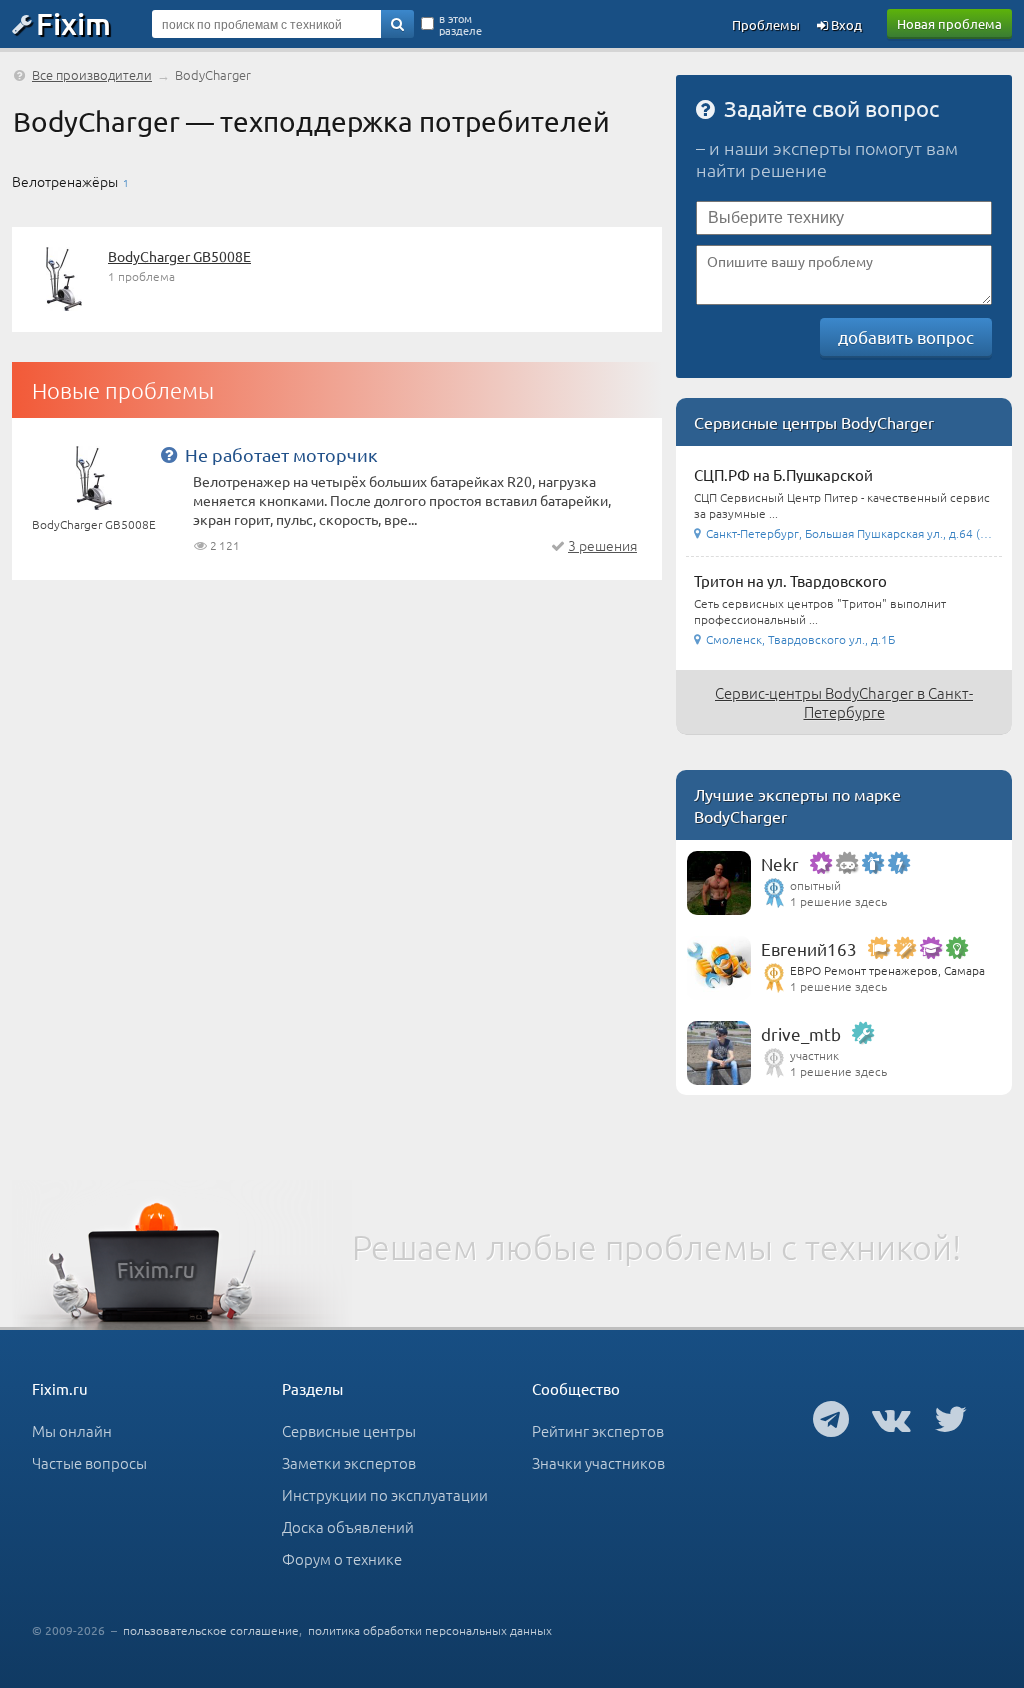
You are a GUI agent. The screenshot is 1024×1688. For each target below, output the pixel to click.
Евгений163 (809, 948)
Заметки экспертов (349, 1462)
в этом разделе (460, 24)
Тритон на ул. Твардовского (790, 580)
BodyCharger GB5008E (179, 256)
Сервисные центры (349, 1430)
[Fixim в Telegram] (831, 1418)
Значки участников (598, 1462)
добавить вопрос (906, 336)
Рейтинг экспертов (598, 1430)
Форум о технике (342, 1558)
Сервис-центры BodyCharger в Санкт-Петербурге (844, 702)
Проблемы (766, 24)
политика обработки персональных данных (430, 1630)
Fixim (73, 23)
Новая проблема (949, 23)
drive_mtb (801, 1033)
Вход (845, 24)
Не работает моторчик (281, 454)
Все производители (92, 74)
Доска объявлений (348, 1526)
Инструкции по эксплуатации (385, 1494)
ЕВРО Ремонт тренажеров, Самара (887, 970)
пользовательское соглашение (211, 1630)
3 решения (602, 545)
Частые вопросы (89, 1462)
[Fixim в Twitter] (950, 1418)
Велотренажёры (65, 181)
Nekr (780, 863)
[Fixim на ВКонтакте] (891, 1418)
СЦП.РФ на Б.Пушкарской (783, 474)
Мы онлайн (72, 1430)
